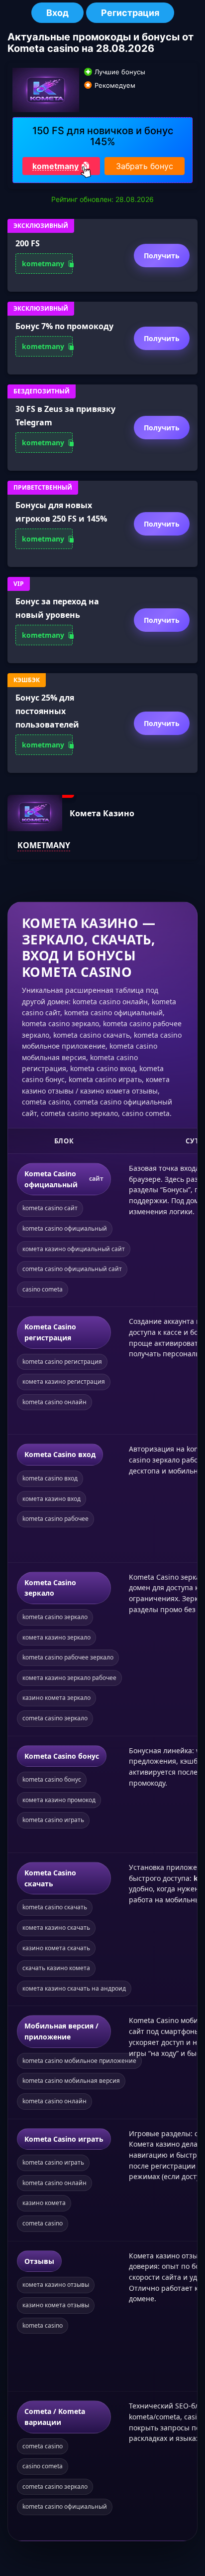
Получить (162, 256)
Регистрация (130, 13)
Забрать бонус (145, 166)
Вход (57, 13)
